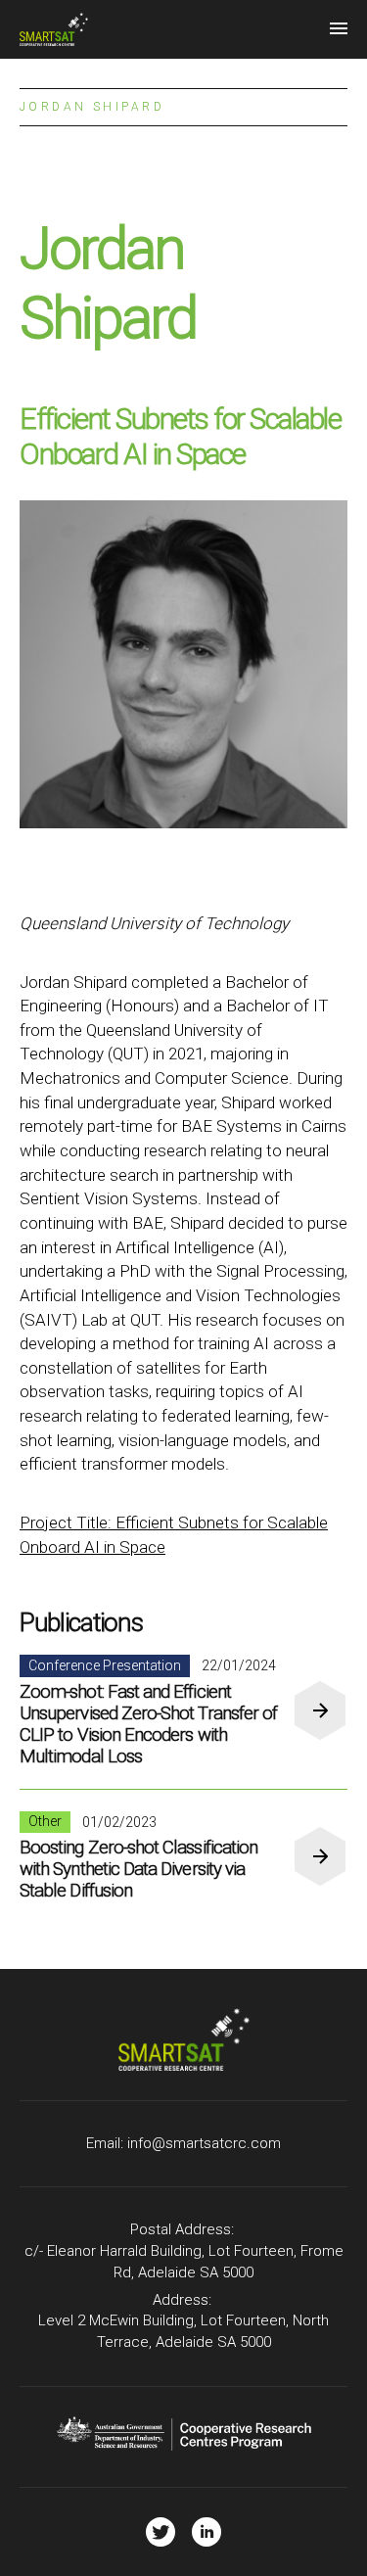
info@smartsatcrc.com (204, 2143)
